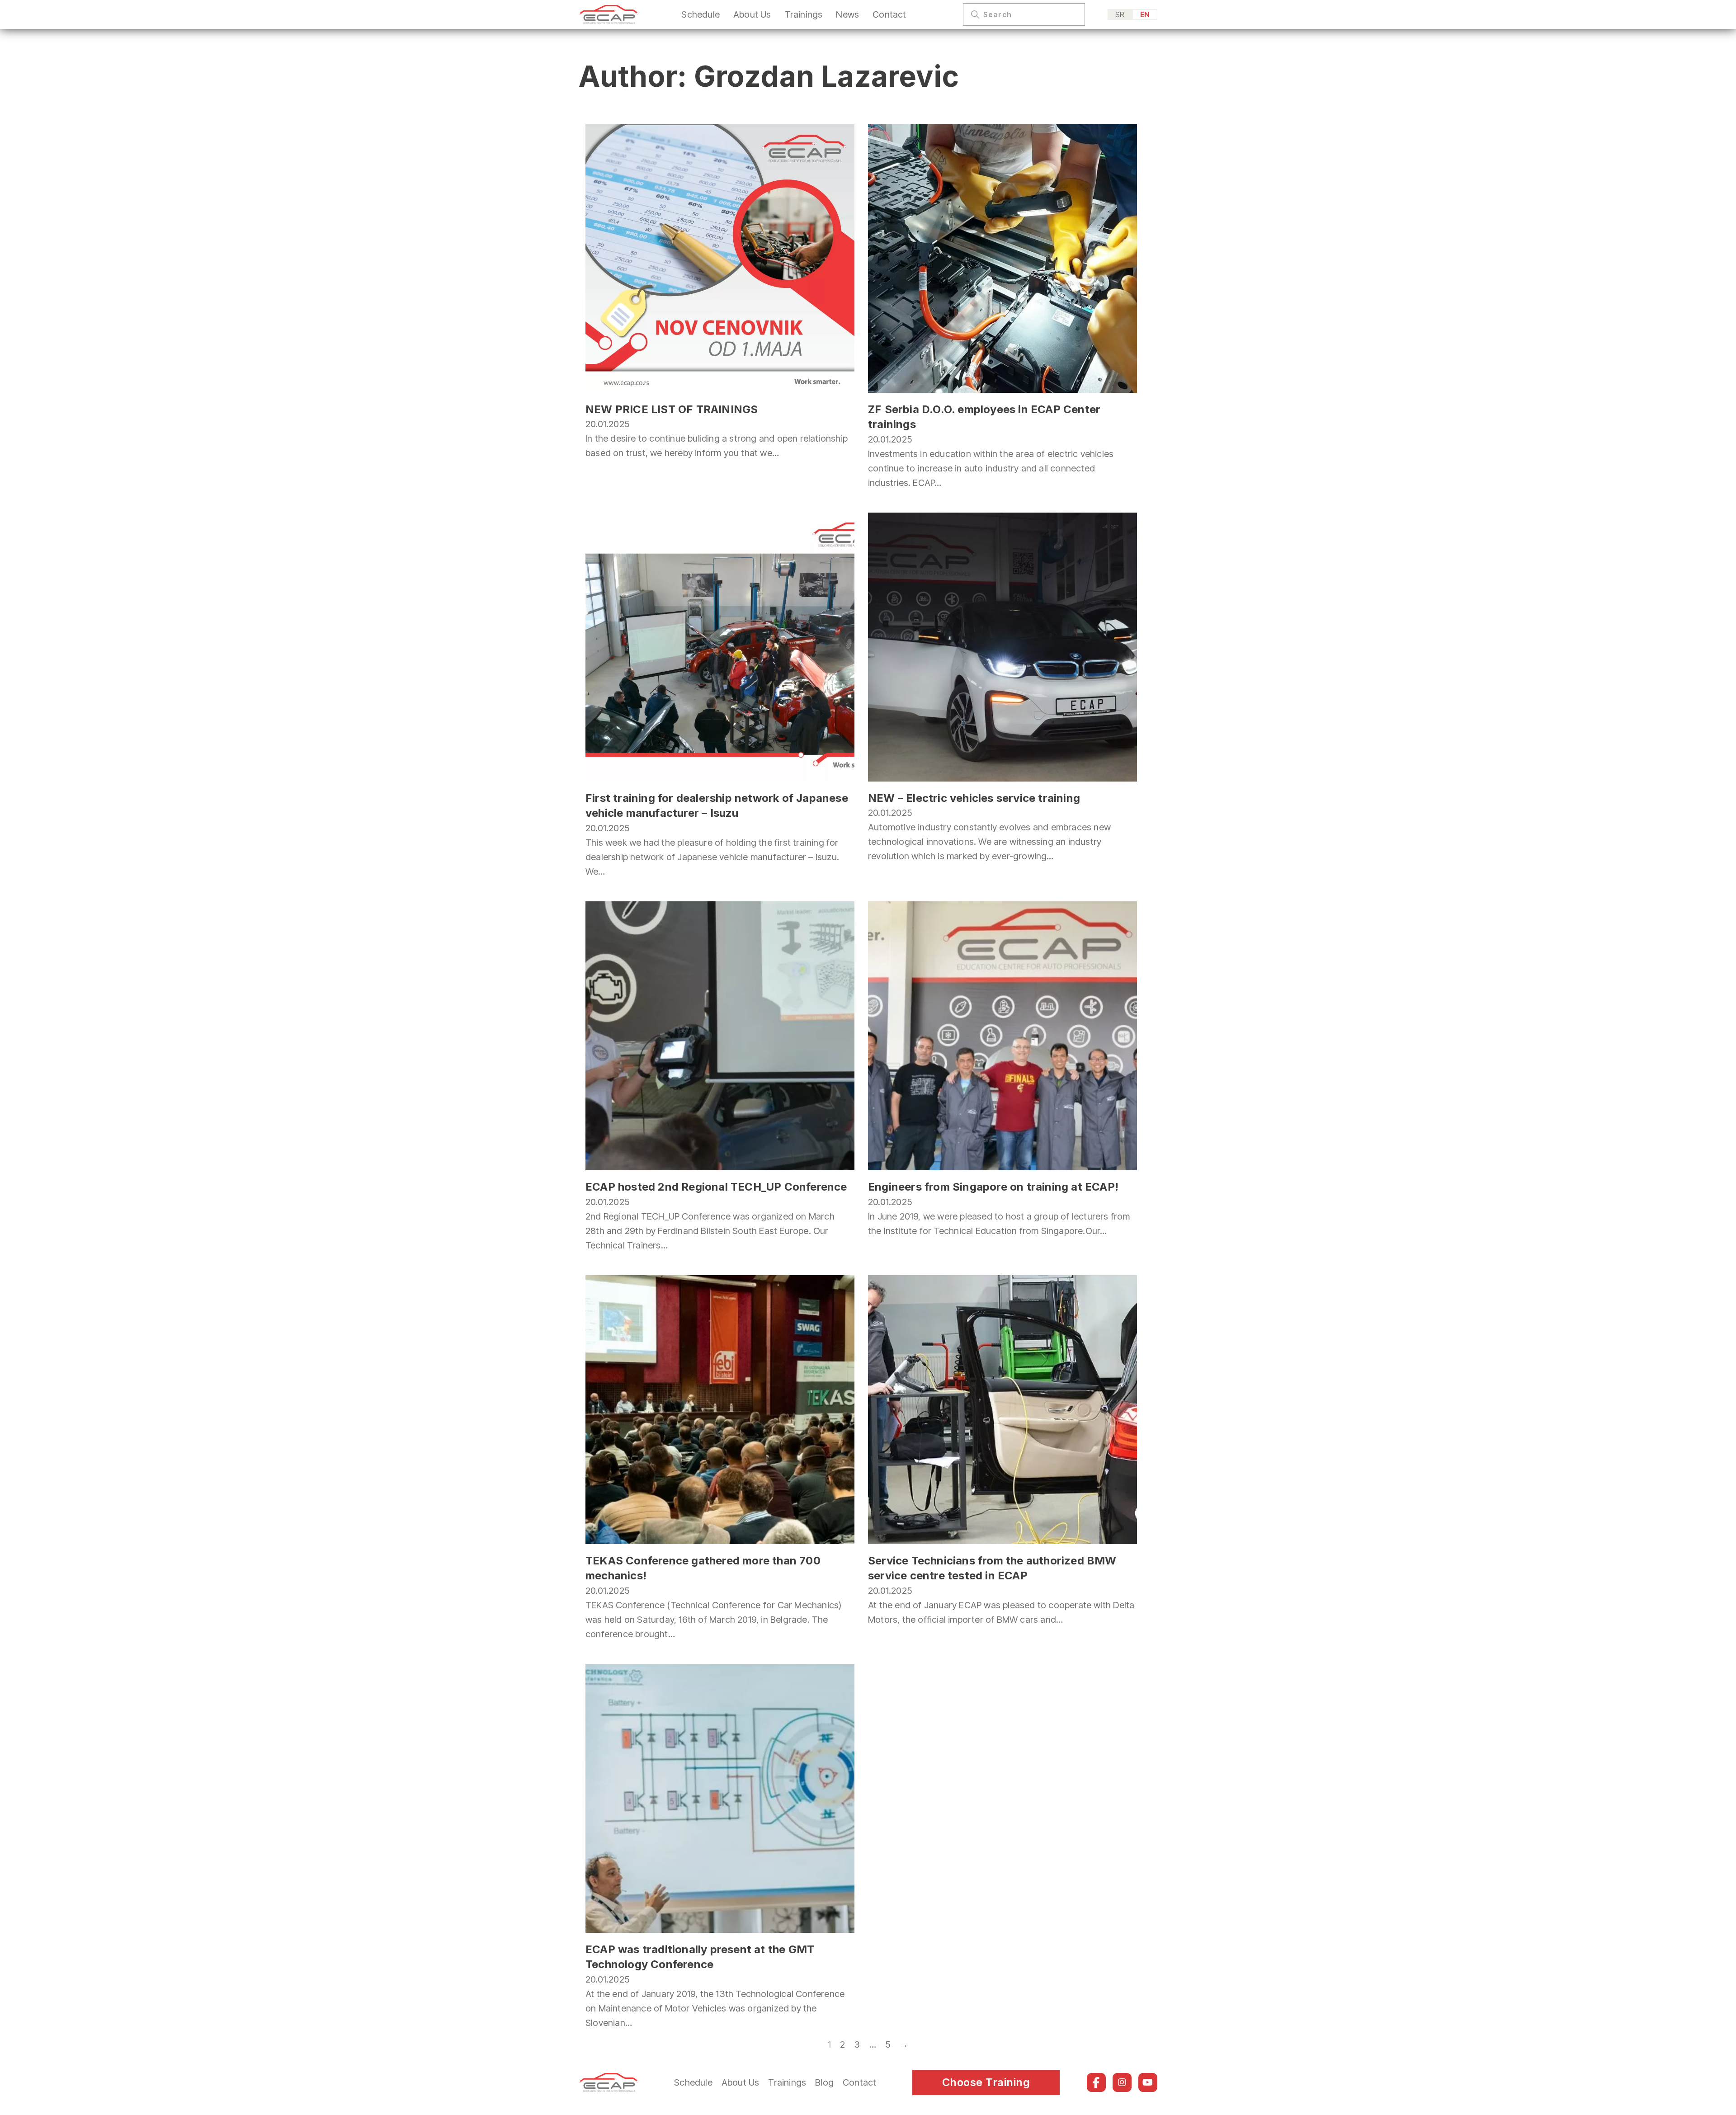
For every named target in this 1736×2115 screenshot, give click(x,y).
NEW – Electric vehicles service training (974, 798)
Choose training (986, 2082)
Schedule (701, 14)
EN (1145, 14)
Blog (824, 2082)
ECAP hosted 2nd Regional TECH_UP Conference (716, 1187)
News (847, 14)
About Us (752, 14)
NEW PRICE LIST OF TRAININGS (672, 409)
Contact (889, 14)
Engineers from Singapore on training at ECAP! (993, 1187)
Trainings (804, 14)
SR (1120, 14)
